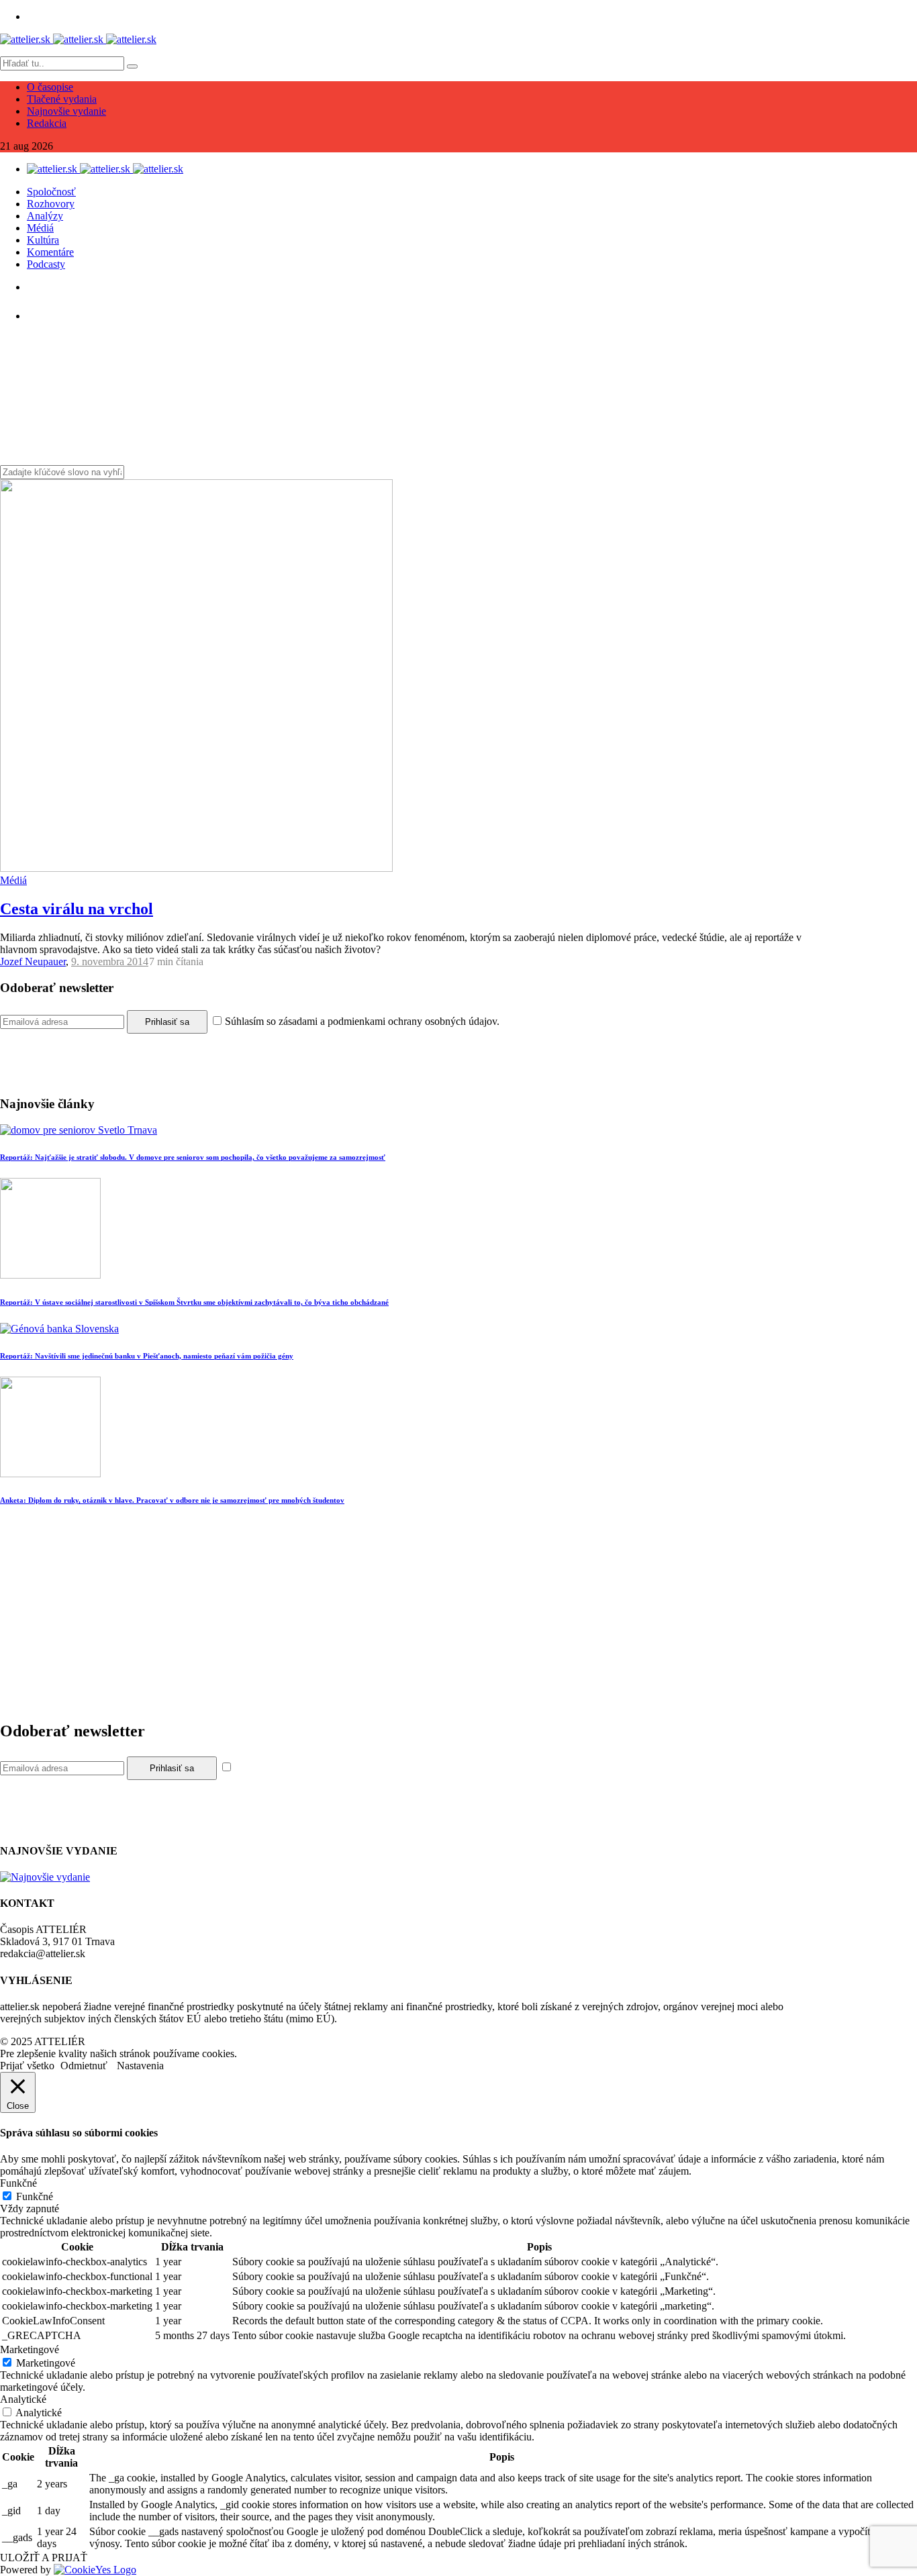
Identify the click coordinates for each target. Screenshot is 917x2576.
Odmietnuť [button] (84, 2066)
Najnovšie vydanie (66, 111)
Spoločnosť (51, 192)
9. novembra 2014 (110, 961)
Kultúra (43, 240)
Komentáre (50, 252)
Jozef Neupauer (33, 961)
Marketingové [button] (30, 2349)
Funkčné (35, 2196)
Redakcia (47, 123)
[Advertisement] (403, 1615)
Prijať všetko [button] (27, 2066)
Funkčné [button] (18, 2183)
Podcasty (46, 264)
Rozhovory (51, 204)
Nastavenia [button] (140, 2066)
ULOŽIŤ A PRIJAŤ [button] (44, 2558)
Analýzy (45, 216)
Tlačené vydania (62, 99)
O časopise (50, 87)
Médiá (40, 228)
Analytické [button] (23, 2399)
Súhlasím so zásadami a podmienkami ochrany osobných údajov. (362, 1021)
